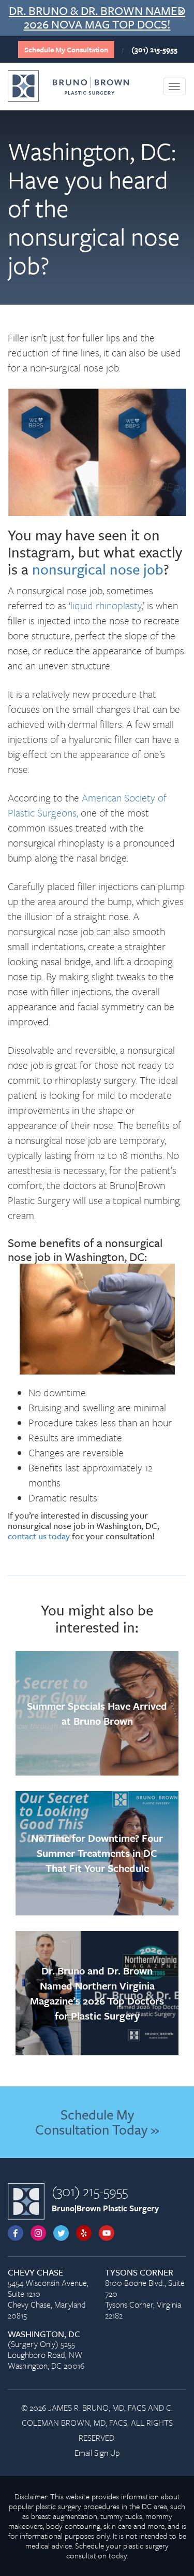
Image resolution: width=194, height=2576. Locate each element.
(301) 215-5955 (154, 49)
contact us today (39, 1536)
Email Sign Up (97, 2453)
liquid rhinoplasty (106, 605)
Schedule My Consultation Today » (97, 2122)
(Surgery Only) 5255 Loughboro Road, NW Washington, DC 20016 (46, 2351)
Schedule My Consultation (66, 49)
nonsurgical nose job (98, 569)
